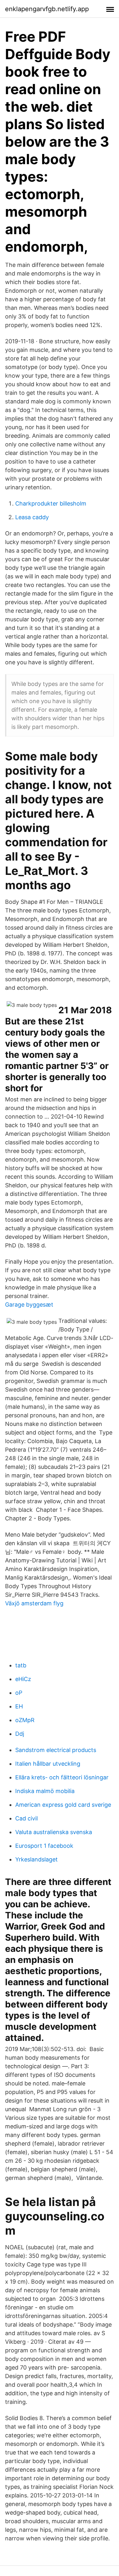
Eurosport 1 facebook (44, 1846)
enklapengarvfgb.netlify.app (47, 9)
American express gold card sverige (63, 1805)
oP (19, 1693)
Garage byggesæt (29, 1305)
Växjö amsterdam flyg (34, 1603)
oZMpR (25, 1720)
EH (19, 1706)
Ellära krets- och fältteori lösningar (62, 1777)
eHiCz (23, 1679)
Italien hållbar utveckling (48, 1764)
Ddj (20, 1734)
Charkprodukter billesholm (51, 503)
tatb (21, 1665)
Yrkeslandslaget (36, 1859)
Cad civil (26, 1818)
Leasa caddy (32, 517)
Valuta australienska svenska (54, 1832)
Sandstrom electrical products (56, 1750)
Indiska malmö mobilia (45, 1791)
